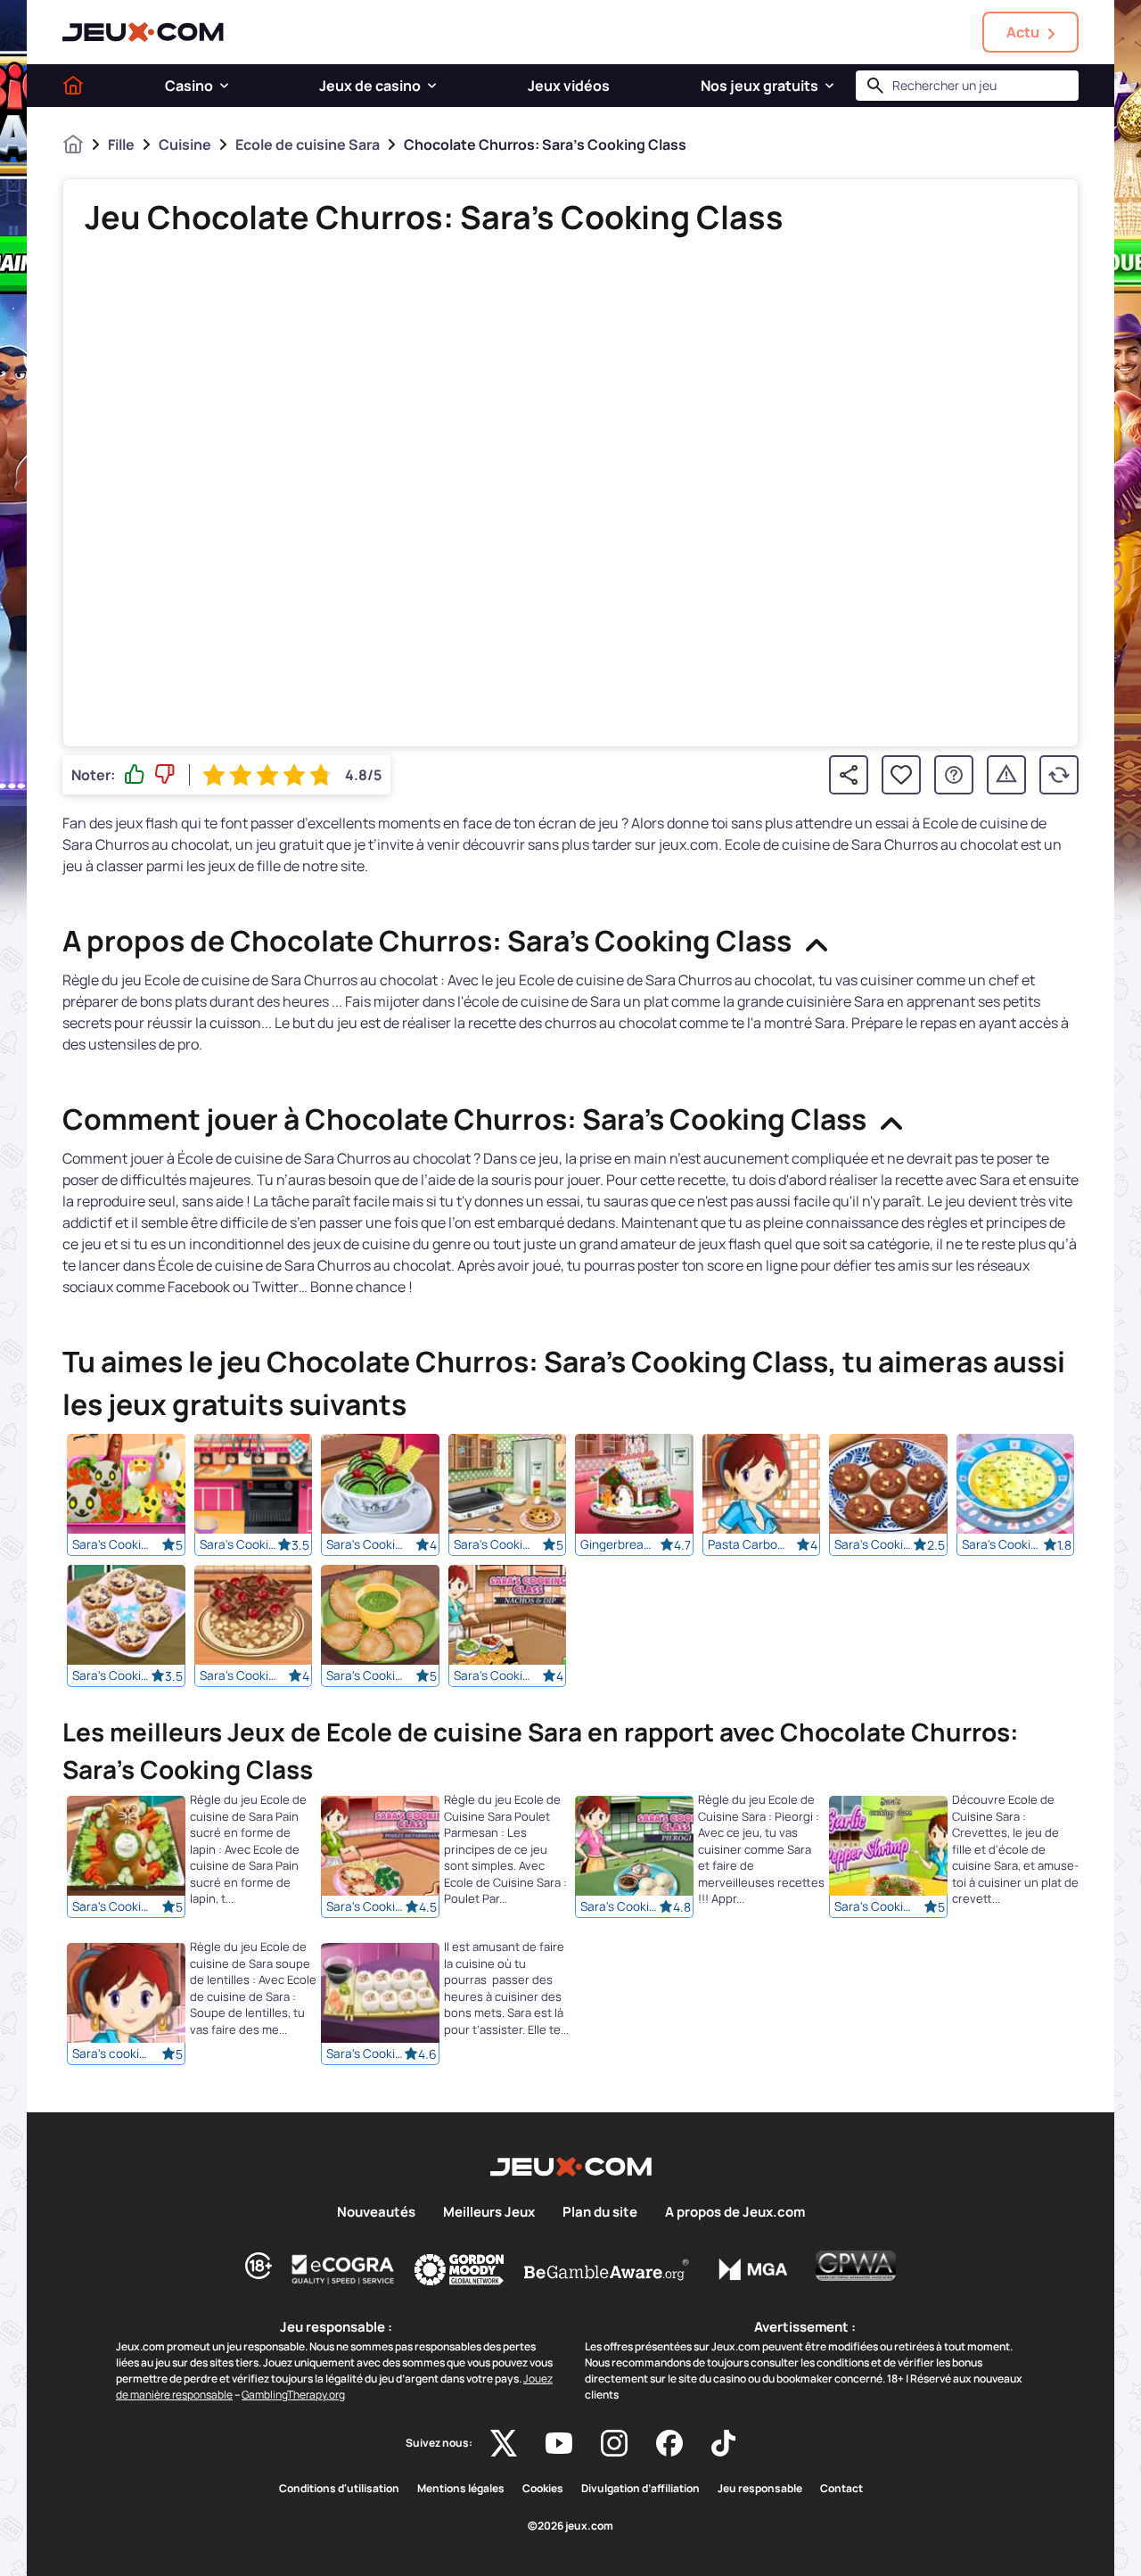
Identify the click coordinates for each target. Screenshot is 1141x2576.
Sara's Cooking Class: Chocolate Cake (239, 1675)
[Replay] (1059, 775)
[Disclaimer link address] (343, 2269)
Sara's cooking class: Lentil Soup (111, 2054)
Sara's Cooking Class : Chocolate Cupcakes (239, 1544)
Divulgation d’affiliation (640, 2489)
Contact (841, 2489)
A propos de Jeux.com (735, 2212)
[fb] (669, 2443)
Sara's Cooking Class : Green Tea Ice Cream (365, 1544)
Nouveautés (376, 2212)
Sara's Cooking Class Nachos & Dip (493, 1675)
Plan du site (600, 2212)
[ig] (614, 2443)
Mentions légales (461, 2489)
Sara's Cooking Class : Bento (111, 1544)
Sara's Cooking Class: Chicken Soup (1001, 1544)
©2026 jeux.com (570, 2526)
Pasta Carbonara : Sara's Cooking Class (747, 1544)
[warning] (1006, 775)
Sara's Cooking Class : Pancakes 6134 (493, 1544)
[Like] (135, 775)
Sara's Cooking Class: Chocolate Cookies (874, 1544)
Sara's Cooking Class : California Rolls (365, 2054)
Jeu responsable (760, 2489)
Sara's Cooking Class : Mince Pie (111, 1675)
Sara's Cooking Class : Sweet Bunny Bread (111, 1907)
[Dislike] (165, 775)
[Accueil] (73, 86)
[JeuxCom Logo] (143, 32)
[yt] (559, 2443)
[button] (224, 86)
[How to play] (954, 775)
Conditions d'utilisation (339, 2489)
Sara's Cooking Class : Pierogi (620, 1907)
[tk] (723, 2443)
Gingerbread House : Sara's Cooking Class (620, 1544)
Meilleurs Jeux (489, 2212)
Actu (1023, 32)
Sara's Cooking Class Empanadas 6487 (365, 1675)
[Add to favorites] (901, 775)
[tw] (504, 2443)
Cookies (543, 2489)
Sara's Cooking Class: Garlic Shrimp (874, 1907)
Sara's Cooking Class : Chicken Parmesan (365, 1907)
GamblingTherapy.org (293, 2395)
